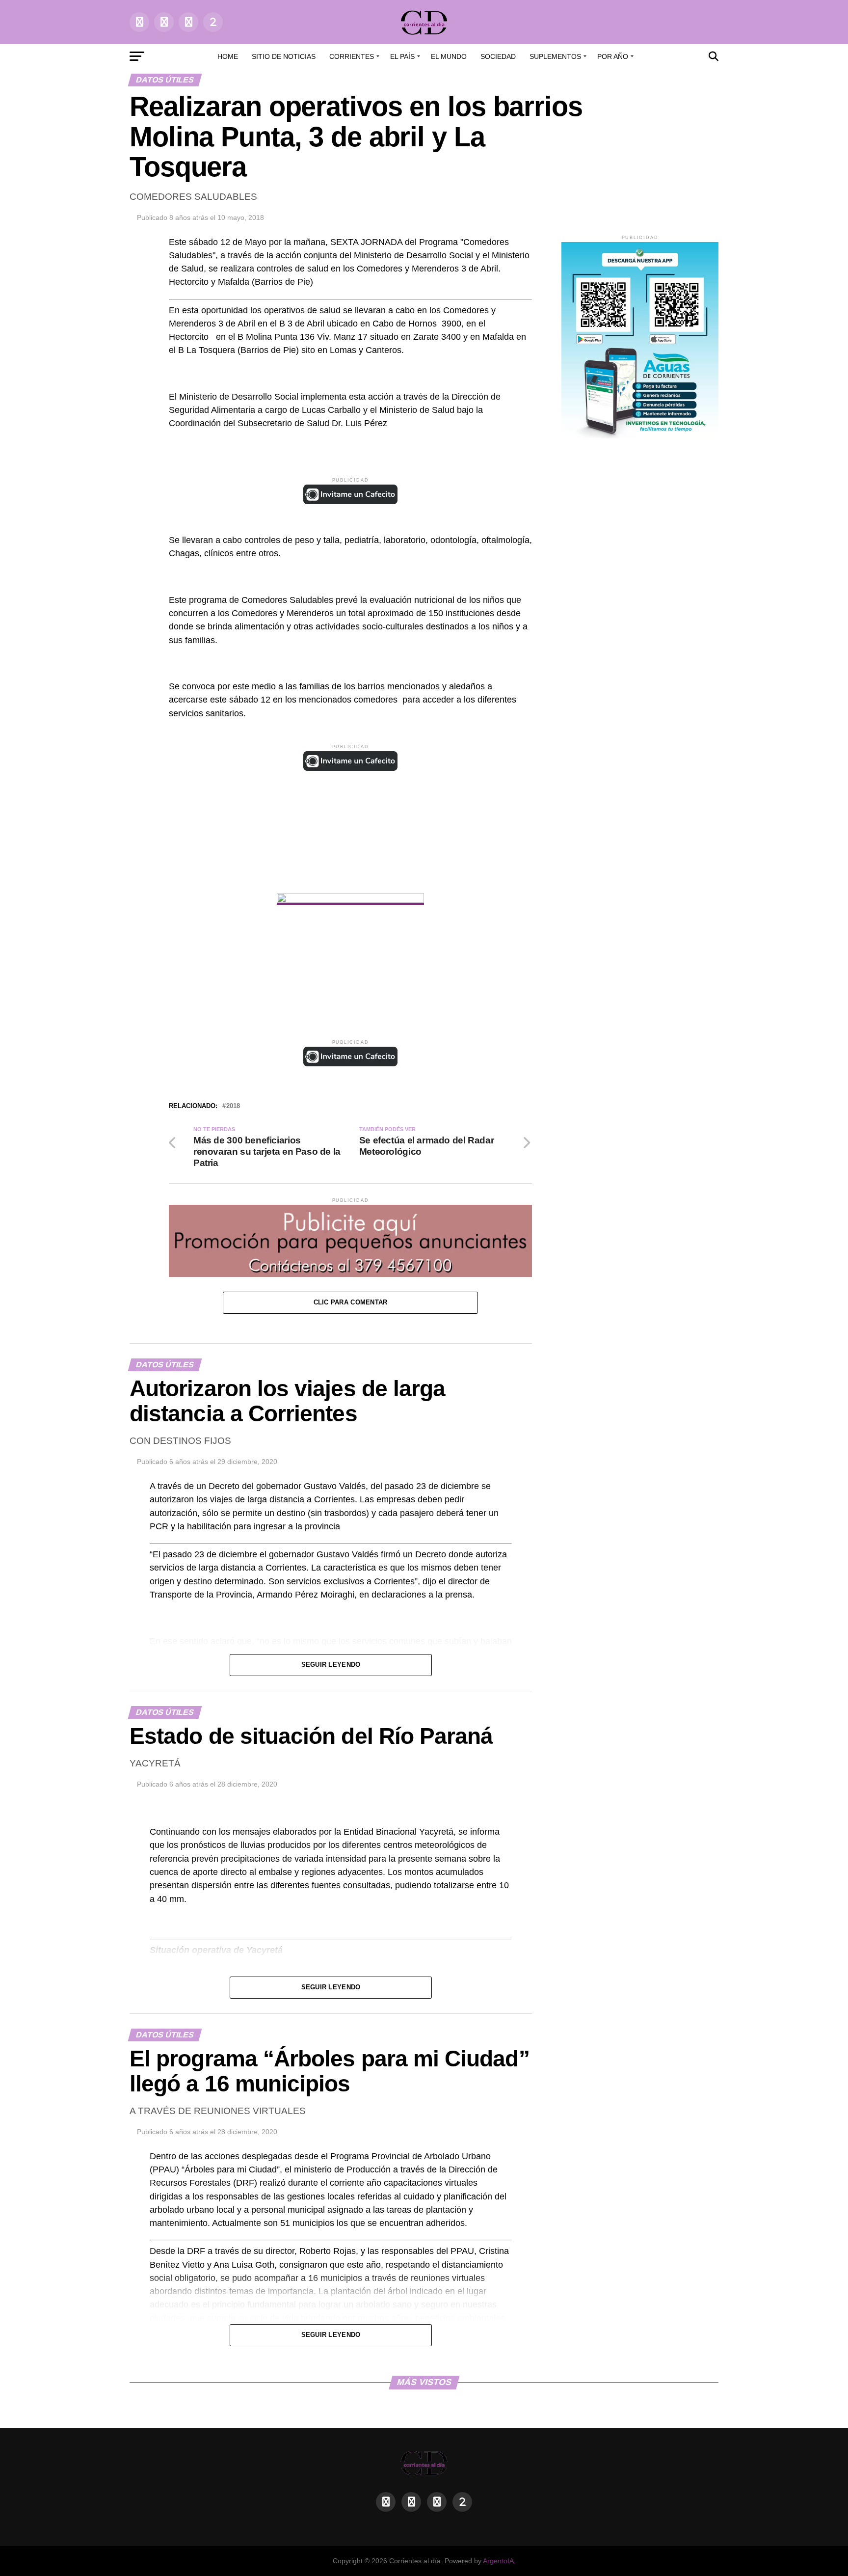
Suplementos (555, 56)
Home (228, 56)
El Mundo (449, 56)
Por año (613, 56)
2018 (233, 1106)
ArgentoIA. (499, 2561)
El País (402, 56)
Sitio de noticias (284, 56)
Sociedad (498, 56)
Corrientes (352, 56)
